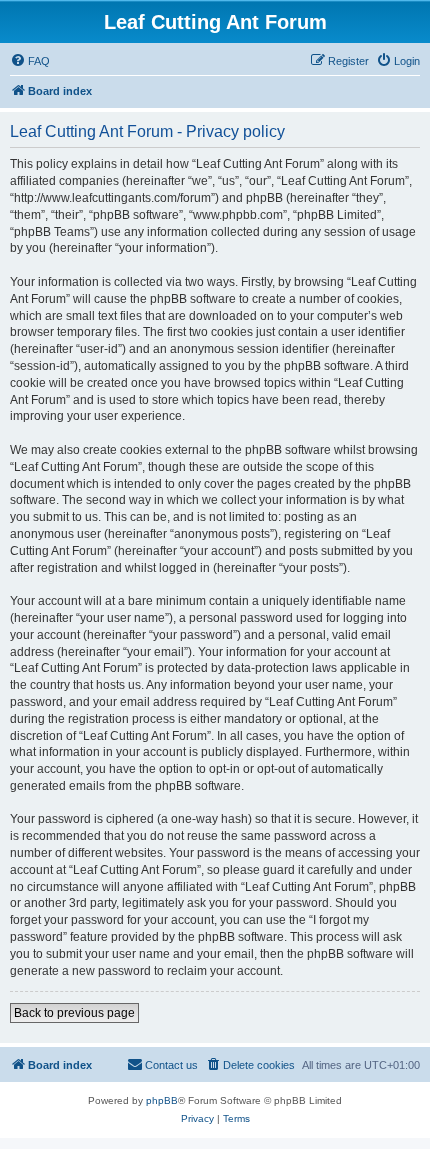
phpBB (162, 1100)
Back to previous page (74, 1013)
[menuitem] (30, 61)
